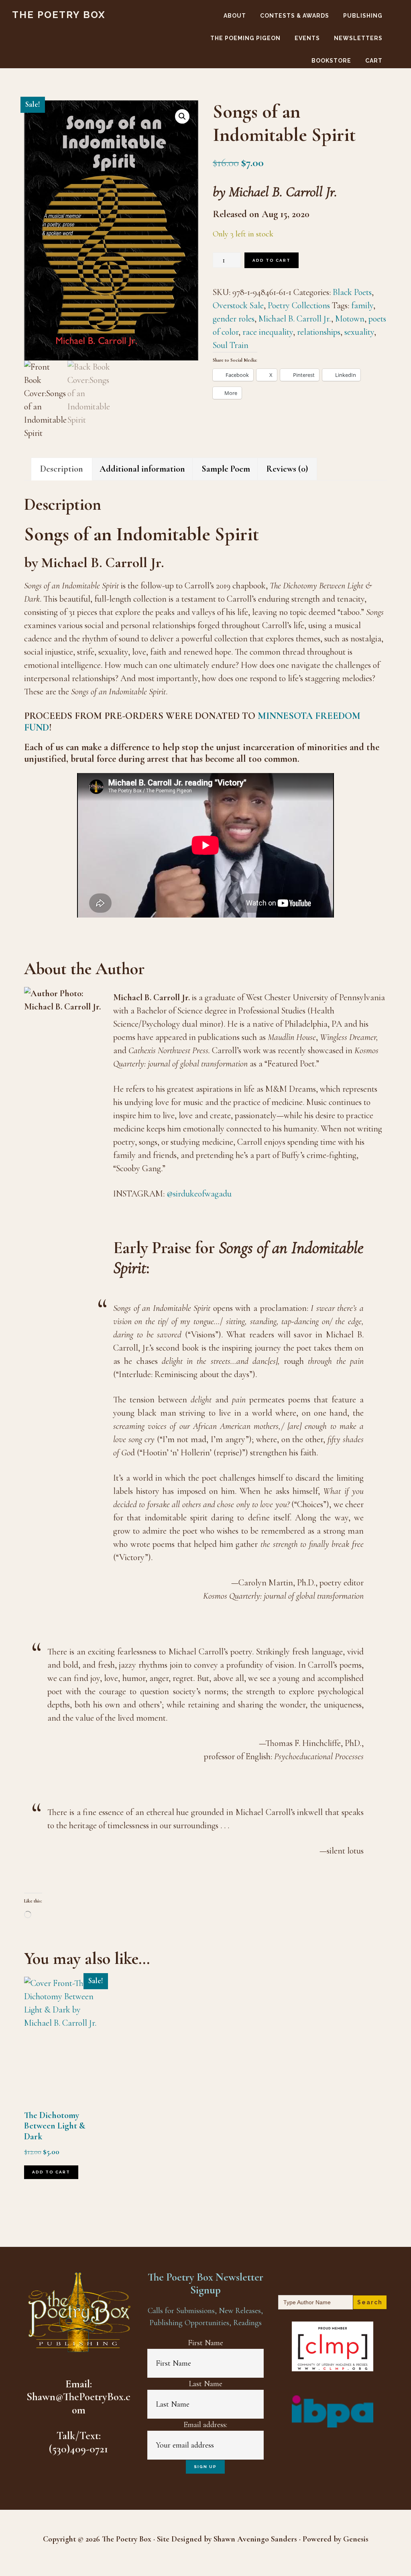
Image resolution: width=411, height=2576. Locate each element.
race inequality (268, 332)
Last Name (205, 2384)
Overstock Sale (238, 305)
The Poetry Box (59, 15)
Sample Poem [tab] (226, 469)
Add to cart (272, 260)
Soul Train (231, 345)
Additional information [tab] (142, 469)
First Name (205, 2343)
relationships (319, 332)
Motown (350, 319)
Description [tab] (62, 469)
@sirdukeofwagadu (199, 1194)
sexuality (359, 332)
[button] (182, 116)
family (362, 305)
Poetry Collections (299, 305)
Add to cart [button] (51, 2172)
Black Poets (352, 292)
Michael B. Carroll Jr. (295, 319)
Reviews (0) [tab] (287, 469)
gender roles (234, 319)
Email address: (205, 2425)
